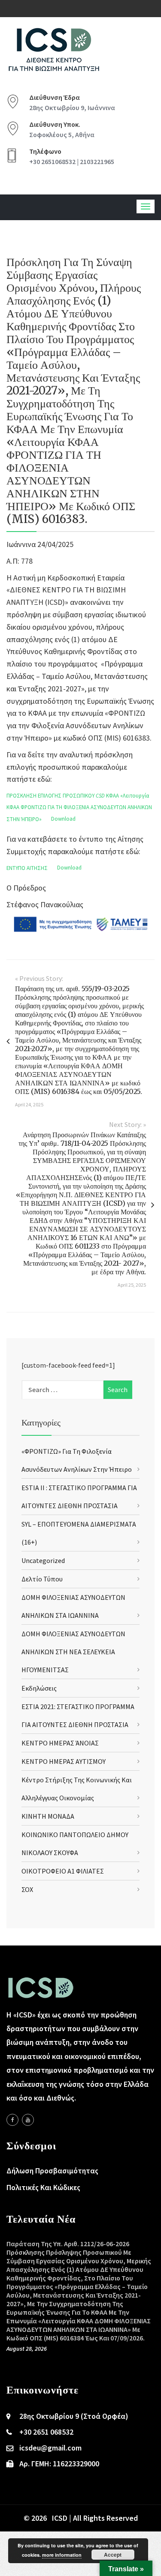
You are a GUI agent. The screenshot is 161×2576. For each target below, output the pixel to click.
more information (62, 2555)
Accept (113, 2555)
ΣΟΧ (27, 1889)
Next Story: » (128, 1124)
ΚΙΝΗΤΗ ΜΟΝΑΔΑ (48, 1816)
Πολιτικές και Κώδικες (43, 2187)
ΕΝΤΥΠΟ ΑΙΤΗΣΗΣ (27, 868)
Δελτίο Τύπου (42, 1579)
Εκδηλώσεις (39, 1688)
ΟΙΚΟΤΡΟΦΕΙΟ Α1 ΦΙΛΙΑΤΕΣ (63, 1871)
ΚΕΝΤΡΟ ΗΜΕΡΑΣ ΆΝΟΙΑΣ (60, 1743)
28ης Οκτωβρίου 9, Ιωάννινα (72, 108)
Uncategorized (43, 1560)
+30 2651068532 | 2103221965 (72, 161)
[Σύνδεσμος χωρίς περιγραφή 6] (12, 2120)
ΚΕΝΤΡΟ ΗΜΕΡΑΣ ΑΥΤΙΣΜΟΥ (64, 1761)
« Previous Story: (39, 978)
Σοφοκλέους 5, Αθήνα (62, 134)
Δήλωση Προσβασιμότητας (52, 2171)
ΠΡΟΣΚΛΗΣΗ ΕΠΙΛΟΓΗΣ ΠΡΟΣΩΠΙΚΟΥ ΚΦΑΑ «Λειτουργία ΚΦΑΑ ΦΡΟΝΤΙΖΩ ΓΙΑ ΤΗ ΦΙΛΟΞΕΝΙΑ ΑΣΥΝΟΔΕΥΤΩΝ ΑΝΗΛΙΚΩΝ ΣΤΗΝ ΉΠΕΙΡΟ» (79, 807)
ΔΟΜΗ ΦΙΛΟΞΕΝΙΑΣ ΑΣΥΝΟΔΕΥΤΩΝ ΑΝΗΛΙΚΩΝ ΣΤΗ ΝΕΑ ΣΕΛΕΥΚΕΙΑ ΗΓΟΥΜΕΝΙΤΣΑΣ (73, 1652)
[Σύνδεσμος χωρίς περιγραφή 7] (28, 2120)
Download (63, 819)
